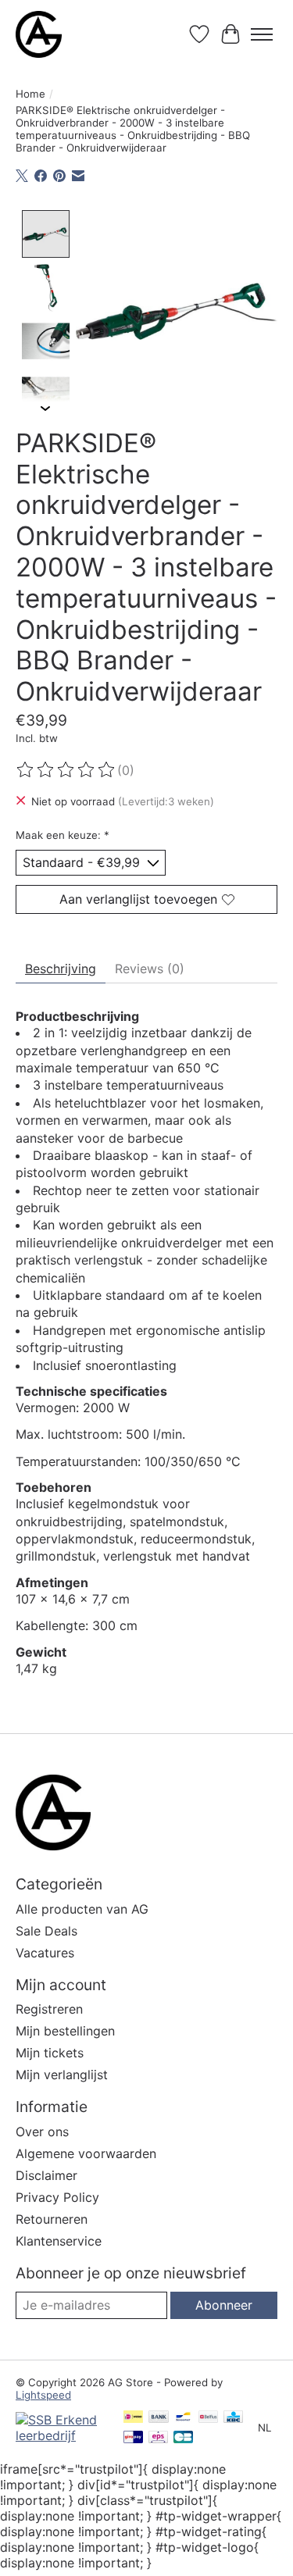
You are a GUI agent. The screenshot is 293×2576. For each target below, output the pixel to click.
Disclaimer (46, 2175)
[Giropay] (133, 2438)
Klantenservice (59, 2241)
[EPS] (158, 2438)
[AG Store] (39, 34)
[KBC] (233, 2418)
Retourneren (52, 2219)
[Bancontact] (183, 2418)
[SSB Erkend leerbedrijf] (62, 2435)
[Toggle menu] (262, 34)
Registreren (49, 2009)
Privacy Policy (57, 2197)
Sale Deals (46, 1931)
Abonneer (224, 2305)
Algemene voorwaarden (86, 2153)
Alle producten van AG (82, 1909)
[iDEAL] (133, 2418)
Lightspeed (43, 2395)
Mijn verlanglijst (62, 2075)
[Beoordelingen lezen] (66, 770)
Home (30, 94)
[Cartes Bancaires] (183, 2438)
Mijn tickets (50, 2053)
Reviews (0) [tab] (150, 969)
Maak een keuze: (63, 835)
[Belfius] (208, 2418)
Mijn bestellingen (65, 2031)
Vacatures (45, 1953)
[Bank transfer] (159, 2418)
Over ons (42, 2132)
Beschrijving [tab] (61, 969)
